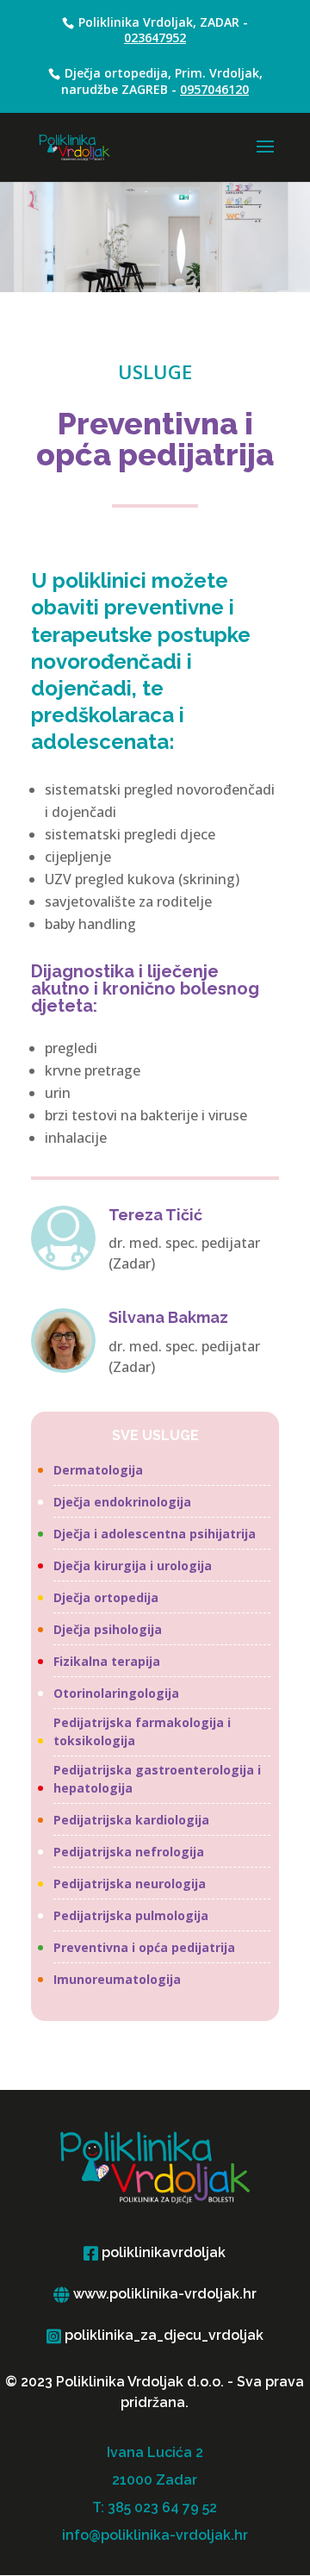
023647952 (155, 37)
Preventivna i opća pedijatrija (144, 1947)
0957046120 (214, 89)
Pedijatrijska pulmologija (131, 1915)
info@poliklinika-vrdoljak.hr (155, 2535)
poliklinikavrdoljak (162, 2252)
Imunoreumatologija (117, 1979)
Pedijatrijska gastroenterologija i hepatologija (157, 1779)
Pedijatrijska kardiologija (131, 1820)
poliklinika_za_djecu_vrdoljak (162, 2335)
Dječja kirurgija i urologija (133, 1566)
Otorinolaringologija (116, 1693)
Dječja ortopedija (106, 1597)
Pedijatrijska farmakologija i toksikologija (142, 1731)
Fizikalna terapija (107, 1661)
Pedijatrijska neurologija (130, 1884)
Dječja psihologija (108, 1629)
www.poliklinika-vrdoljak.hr (163, 2294)
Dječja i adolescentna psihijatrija (155, 1534)
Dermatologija (98, 1470)
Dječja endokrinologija (122, 1502)
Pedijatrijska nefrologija (129, 1852)
